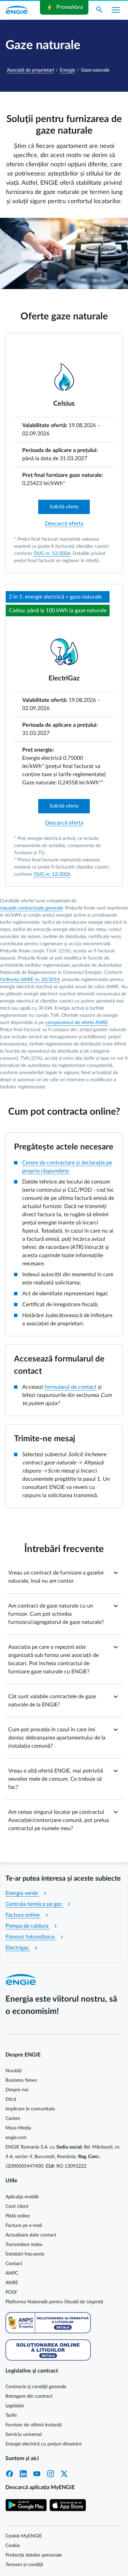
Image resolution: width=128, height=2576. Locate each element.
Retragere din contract (29, 2396)
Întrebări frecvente (25, 2254)
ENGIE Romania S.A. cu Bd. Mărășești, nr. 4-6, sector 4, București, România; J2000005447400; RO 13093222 (63, 2157)
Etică (11, 2099)
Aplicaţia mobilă (22, 2197)
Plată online (18, 2216)
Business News (21, 2080)
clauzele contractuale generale (31, 908)
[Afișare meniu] (116, 10)
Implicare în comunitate (30, 2109)
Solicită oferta (64, 507)
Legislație (15, 2406)
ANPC (12, 2273)
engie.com (16, 2138)
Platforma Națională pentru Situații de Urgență (54, 2302)
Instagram (51, 2474)
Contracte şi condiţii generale (36, 2387)
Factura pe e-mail (24, 2226)
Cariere (13, 2119)
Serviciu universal (24, 2435)
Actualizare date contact (31, 2235)
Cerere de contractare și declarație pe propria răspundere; (67, 1167)
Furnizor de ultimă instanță (34, 2425)
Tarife (11, 2415)
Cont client (17, 2206)
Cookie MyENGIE (24, 2536)
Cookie (13, 2546)
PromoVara (64, 7)
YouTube (37, 2474)
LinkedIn (23, 2474)
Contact (14, 2264)
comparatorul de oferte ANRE (76, 1023)
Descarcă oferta (64, 524)
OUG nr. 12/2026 (52, 554)
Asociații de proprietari (30, 70)
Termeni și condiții (24, 2565)
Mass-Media (18, 2128)
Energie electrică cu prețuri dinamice (44, 2444)
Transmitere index (24, 2245)
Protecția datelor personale (34, 2555)
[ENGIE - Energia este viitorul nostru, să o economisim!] (17, 10)
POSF (11, 2292)
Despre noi (17, 2090)
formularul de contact (70, 1387)
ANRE (12, 2283)
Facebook (10, 2474)
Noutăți (13, 2071)
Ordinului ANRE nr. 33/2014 (30, 980)
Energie (67, 70)
